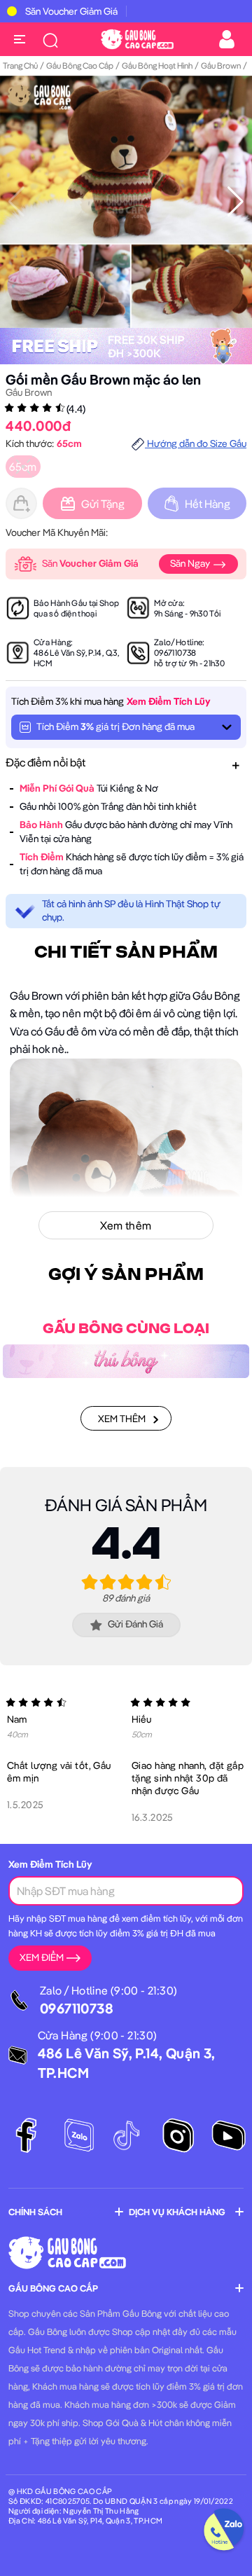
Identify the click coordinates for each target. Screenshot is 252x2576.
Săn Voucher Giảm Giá (71, 11)
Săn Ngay (191, 563)
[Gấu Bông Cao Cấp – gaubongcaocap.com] (137, 38)
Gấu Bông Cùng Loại (126, 1329)
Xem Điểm (42, 1957)
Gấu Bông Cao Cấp (80, 66)
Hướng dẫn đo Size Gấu (196, 443)
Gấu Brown (221, 66)
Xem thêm (122, 1419)
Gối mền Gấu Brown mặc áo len (103, 379)
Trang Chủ (20, 66)
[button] (236, 202)
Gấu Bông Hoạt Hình (157, 66)
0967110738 (175, 653)
